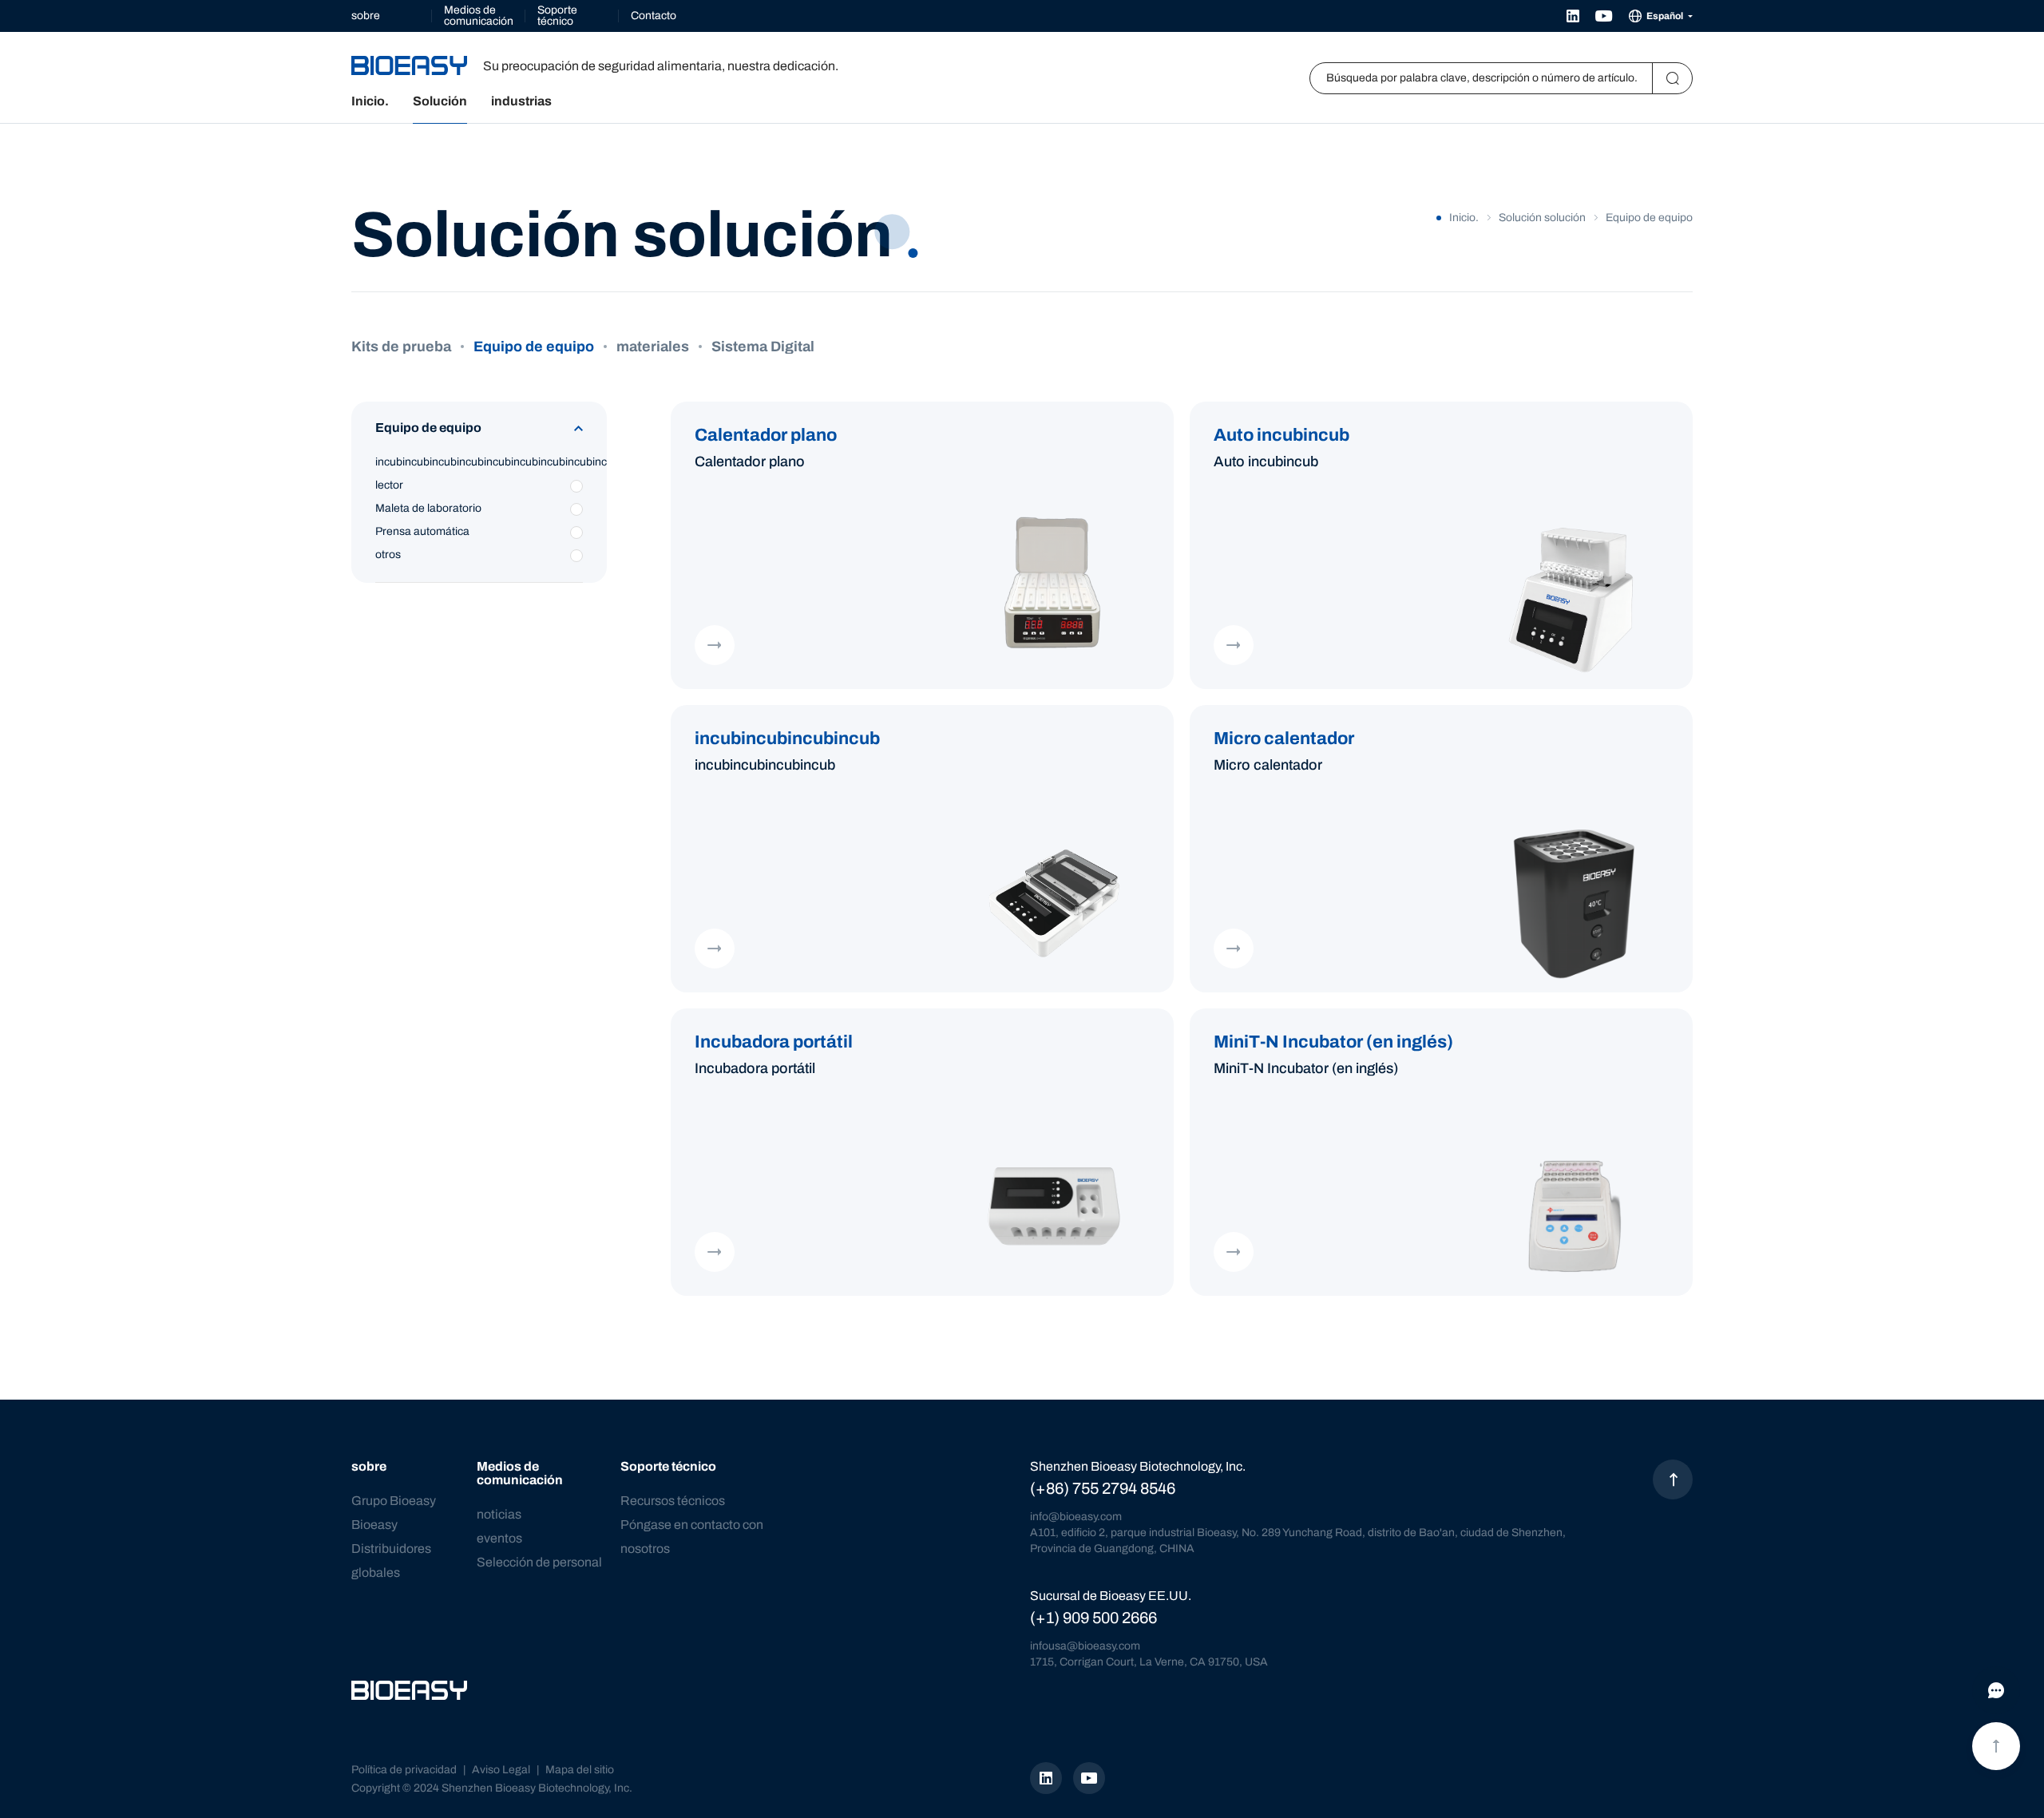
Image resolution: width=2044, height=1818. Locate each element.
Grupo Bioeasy (394, 1501)
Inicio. (370, 101)
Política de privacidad (404, 1770)
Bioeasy (374, 1525)
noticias (499, 1514)
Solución (440, 101)
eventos (499, 1538)
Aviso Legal (501, 1770)
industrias (521, 101)
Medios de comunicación (479, 16)
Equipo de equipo (534, 347)
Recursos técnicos (673, 1501)
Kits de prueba (401, 347)
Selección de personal (539, 1562)
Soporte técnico (557, 16)
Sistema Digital (763, 347)
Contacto (654, 16)
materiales (653, 347)
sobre (366, 16)
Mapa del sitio (580, 1770)
